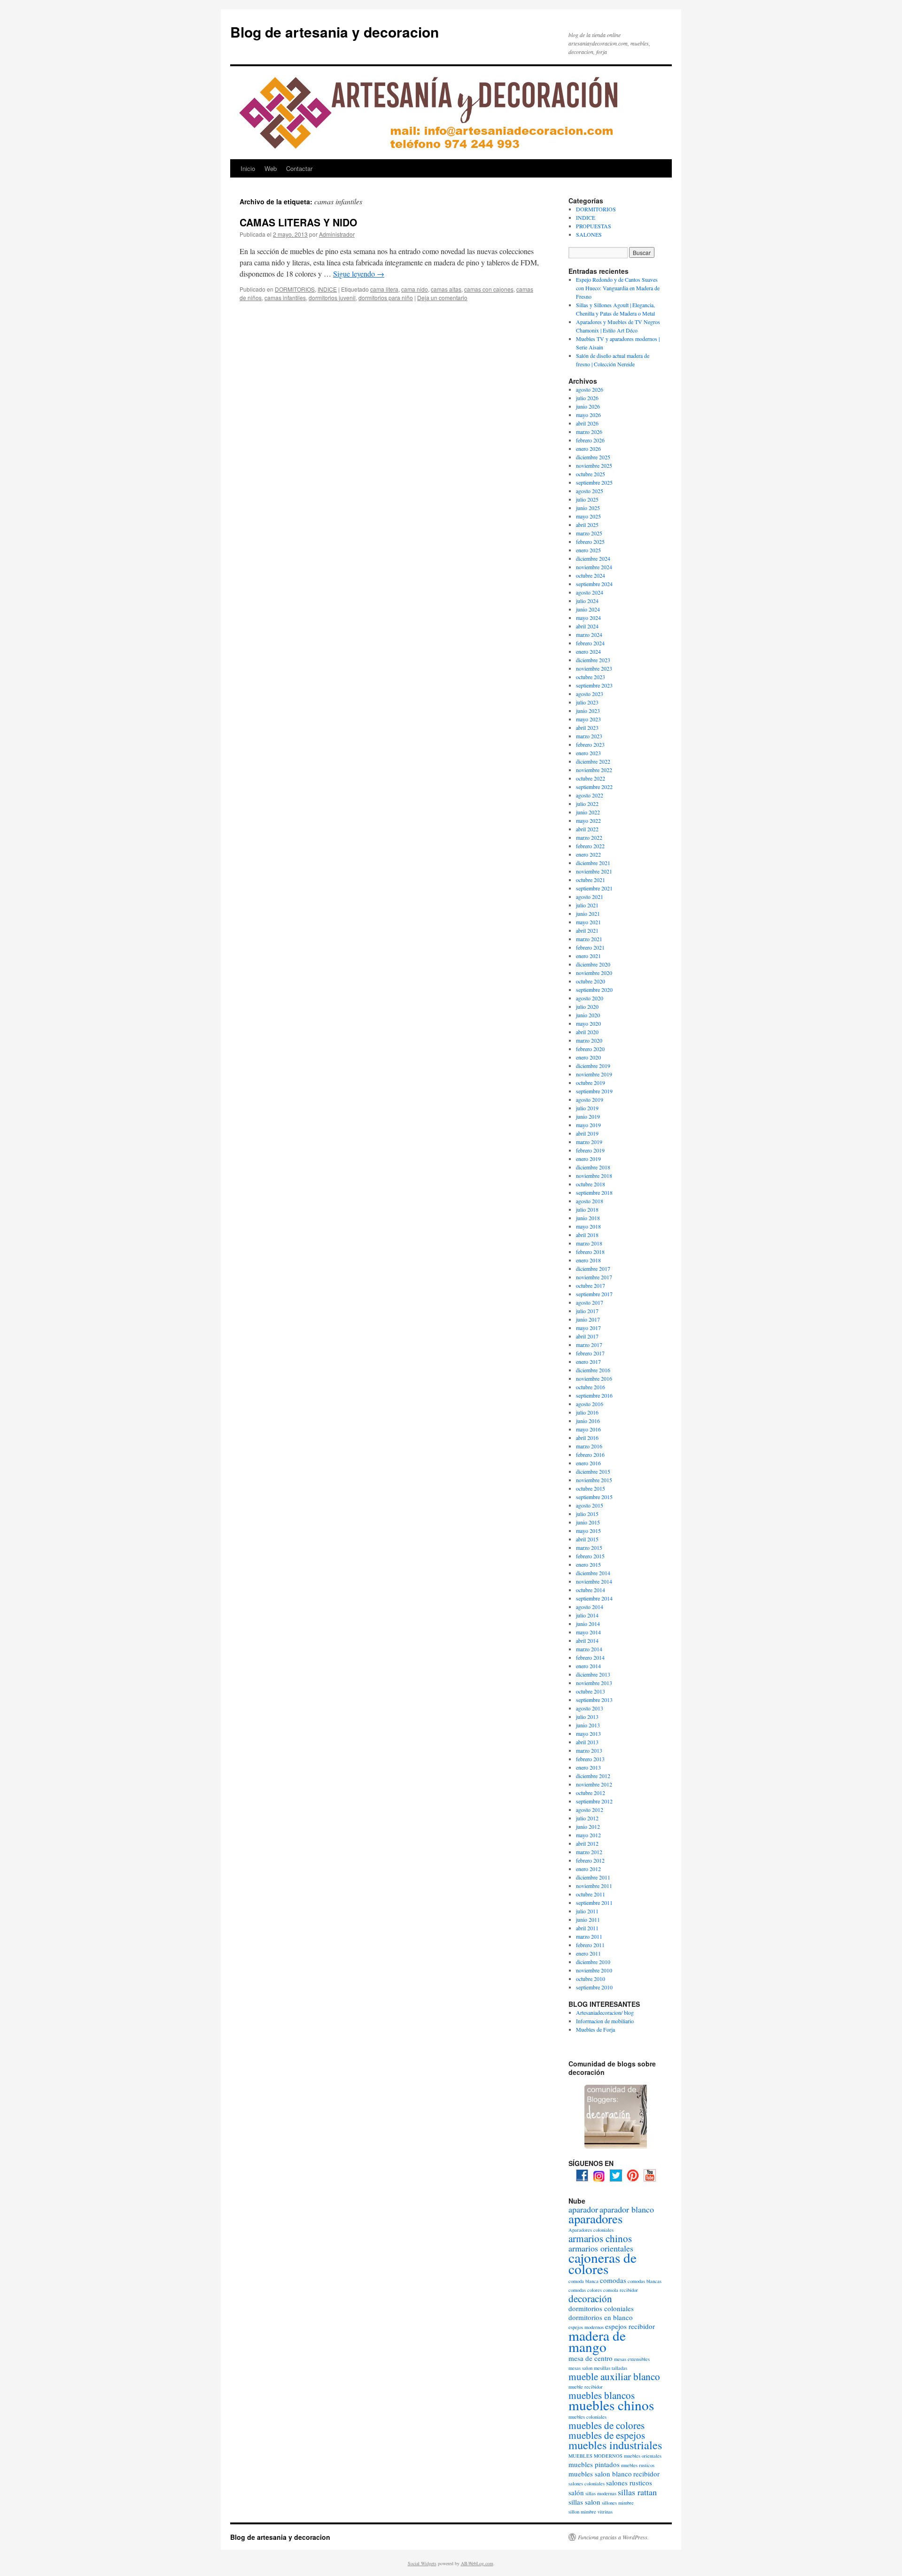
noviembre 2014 (594, 1581)
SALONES (589, 234)
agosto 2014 (590, 1607)
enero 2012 (588, 1869)
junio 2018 (588, 1218)
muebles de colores (607, 2425)
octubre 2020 (591, 981)
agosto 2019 (590, 1099)
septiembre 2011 (594, 1903)
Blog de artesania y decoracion (334, 32)
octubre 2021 (591, 880)
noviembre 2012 (594, 1784)
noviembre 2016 (594, 1378)
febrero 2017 (590, 1353)
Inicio (248, 168)
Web (271, 168)
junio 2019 (588, 1116)
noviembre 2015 (594, 1480)
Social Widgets (422, 2563)
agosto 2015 (590, 1505)
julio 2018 (587, 1209)
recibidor (646, 2474)
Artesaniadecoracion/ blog (605, 2012)
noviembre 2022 (594, 770)
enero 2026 (588, 449)
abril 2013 (587, 1742)
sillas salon (584, 2502)
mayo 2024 (588, 618)
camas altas (446, 289)
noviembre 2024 (594, 567)
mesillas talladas (610, 2368)
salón (576, 2492)
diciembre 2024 (593, 558)
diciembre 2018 (593, 1167)
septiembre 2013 (594, 1700)
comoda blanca (583, 2281)
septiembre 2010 (594, 1987)
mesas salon (580, 2368)
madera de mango (597, 2341)
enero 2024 (588, 651)
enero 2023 (588, 753)
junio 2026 (588, 406)
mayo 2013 (588, 1733)
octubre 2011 (591, 1894)
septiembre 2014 (594, 1598)
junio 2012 (588, 1826)
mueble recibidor (586, 2387)
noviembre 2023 (594, 668)
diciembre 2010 (593, 1962)
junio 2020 (588, 1015)
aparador (583, 2209)
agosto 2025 (590, 491)
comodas (613, 2280)
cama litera (384, 289)
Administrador (337, 234)
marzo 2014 (589, 1649)
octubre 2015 (591, 1488)
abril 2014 (587, 1640)
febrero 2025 (590, 542)
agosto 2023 (590, 694)
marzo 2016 (589, 1446)
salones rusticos (629, 2483)
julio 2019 (587, 1108)
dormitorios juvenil (332, 298)
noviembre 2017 (594, 1277)
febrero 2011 (590, 1945)
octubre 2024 (591, 575)
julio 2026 (587, 398)
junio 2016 (588, 1421)
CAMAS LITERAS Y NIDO (298, 222)
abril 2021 (587, 930)
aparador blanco (627, 2209)
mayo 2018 (588, 1226)
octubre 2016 (591, 1387)
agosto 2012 (590, 1810)
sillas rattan (637, 2492)
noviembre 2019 (594, 1074)
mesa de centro (591, 2358)
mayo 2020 (588, 1023)
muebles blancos (602, 2395)
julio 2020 (587, 1006)
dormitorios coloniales (601, 2308)
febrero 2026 (590, 440)
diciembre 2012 (593, 1776)
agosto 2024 (590, 592)
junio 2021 (588, 913)
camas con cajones (489, 289)
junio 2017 (588, 1319)
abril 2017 (587, 1336)
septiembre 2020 (594, 990)
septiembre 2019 (594, 1091)
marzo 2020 (589, 1040)
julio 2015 (587, 1514)
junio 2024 (588, 609)
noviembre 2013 (594, 1683)
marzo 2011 (589, 1936)
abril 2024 (587, 626)
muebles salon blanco (600, 2474)
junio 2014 (588, 1624)
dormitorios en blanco (601, 2317)
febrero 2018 (590, 1252)
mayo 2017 (588, 1328)
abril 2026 (587, 423)
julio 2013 (587, 1717)
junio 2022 (588, 812)
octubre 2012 (591, 1793)
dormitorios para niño (386, 298)
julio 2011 (587, 1911)
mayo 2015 (588, 1531)
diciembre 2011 (593, 1877)
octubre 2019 (591, 1083)
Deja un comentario (442, 298)
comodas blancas (645, 2281)
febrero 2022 (590, 846)
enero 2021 (588, 956)
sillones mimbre (618, 2503)
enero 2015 (588, 1564)
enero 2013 (588, 1767)
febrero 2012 (590, 1860)
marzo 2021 (589, 939)
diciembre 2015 (593, 1471)
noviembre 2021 (594, 871)
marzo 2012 (589, 1852)
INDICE (327, 289)
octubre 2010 (591, 1979)
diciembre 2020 (593, 964)
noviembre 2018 (594, 1176)
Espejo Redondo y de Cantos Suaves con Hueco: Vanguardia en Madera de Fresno (618, 288)
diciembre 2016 (593, 1370)
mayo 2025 (588, 516)
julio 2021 (587, 905)
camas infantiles (285, 298)
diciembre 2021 (593, 863)
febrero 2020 (590, 1049)
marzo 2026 (589, 432)
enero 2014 (588, 1666)
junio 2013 (588, 1725)
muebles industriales (615, 2445)
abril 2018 (587, 1235)
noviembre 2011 (594, 1886)
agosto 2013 (590, 1708)
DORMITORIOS (295, 289)
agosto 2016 (590, 1404)
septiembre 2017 (594, 1294)
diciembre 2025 (593, 457)
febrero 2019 (590, 1150)
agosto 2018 (590, 1201)
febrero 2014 (590, 1657)
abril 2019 (587, 1133)
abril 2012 (587, 1843)
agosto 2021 (590, 897)
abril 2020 (587, 1032)
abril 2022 (587, 829)
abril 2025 (587, 525)
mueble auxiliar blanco (614, 2376)
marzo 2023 (589, 736)
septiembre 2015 (594, 1497)
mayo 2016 (588, 1429)
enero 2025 (588, 550)
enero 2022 (588, 854)
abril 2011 (587, 1928)
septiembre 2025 (594, 482)
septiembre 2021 (594, 888)
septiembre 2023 (594, 685)
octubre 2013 (591, 1691)
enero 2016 (588, 1463)
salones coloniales (587, 2483)
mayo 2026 (588, 415)
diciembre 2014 (593, 1573)
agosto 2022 (590, 795)
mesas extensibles (632, 2359)
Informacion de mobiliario (605, 2021)
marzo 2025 (589, 533)
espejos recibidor (630, 2326)
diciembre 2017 (593, 1269)
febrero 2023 (590, 744)
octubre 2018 (591, 1184)
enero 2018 (588, 1260)
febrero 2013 (590, 1759)
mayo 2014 (588, 1632)
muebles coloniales (587, 2417)
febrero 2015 (590, 1556)
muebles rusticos (638, 2465)
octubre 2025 (591, 474)
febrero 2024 (590, 643)
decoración (590, 2298)
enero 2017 (588, 1361)
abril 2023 (587, 727)
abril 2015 (587, 1539)
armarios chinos (600, 2238)
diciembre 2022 (593, 761)
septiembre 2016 (594, 1395)
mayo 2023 (588, 719)
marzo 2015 (589, 1547)
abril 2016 (587, 1438)
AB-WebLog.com (477, 2563)
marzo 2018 (589, 1243)
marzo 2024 (589, 634)
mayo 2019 (588, 1125)
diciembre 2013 (593, 1674)
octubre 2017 (591, 1285)
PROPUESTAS (594, 226)
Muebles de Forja (595, 2029)
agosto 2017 (590, 1302)
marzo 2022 (589, 837)
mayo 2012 (588, 1835)
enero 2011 (588, 1953)
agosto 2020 (590, 998)
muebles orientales (643, 2456)
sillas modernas (601, 2493)
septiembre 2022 (594, 787)
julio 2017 (587, 1311)
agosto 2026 (590, 389)
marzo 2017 (589, 1345)
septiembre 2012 (594, 1801)
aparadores (595, 2219)
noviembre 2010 (594, 1970)
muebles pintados (594, 2464)
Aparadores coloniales (591, 2230)
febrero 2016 (590, 1454)
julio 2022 (587, 804)
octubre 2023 (591, 677)
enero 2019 (588, 1159)
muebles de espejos (607, 2435)
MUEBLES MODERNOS (595, 2456)
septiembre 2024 (594, 584)
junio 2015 (588, 1522)
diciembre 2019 (593, 1066)
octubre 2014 (591, 1590)
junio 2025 (588, 508)
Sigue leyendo (359, 274)
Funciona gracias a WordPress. (613, 2537)
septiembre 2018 (594, 1192)
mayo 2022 (588, 820)
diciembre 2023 (593, 660)
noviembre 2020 (594, 973)
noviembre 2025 (594, 465)
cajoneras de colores (603, 2263)
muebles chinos (611, 2405)
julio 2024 (587, 601)
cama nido (415, 289)
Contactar (299, 168)
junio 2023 (588, 711)
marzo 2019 (589, 1142)
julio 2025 (587, 499)
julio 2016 (587, 1412)
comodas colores (585, 2290)
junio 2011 (588, 1919)
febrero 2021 (590, 947)
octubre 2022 (591, 778)
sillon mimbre (582, 2512)
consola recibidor (621, 2290)
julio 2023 (587, 702)
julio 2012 (587, 1818)
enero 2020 (588, 1057)
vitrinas (605, 2512)
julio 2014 (587, 1615)
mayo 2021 (588, 922)
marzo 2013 (589, 1750)
